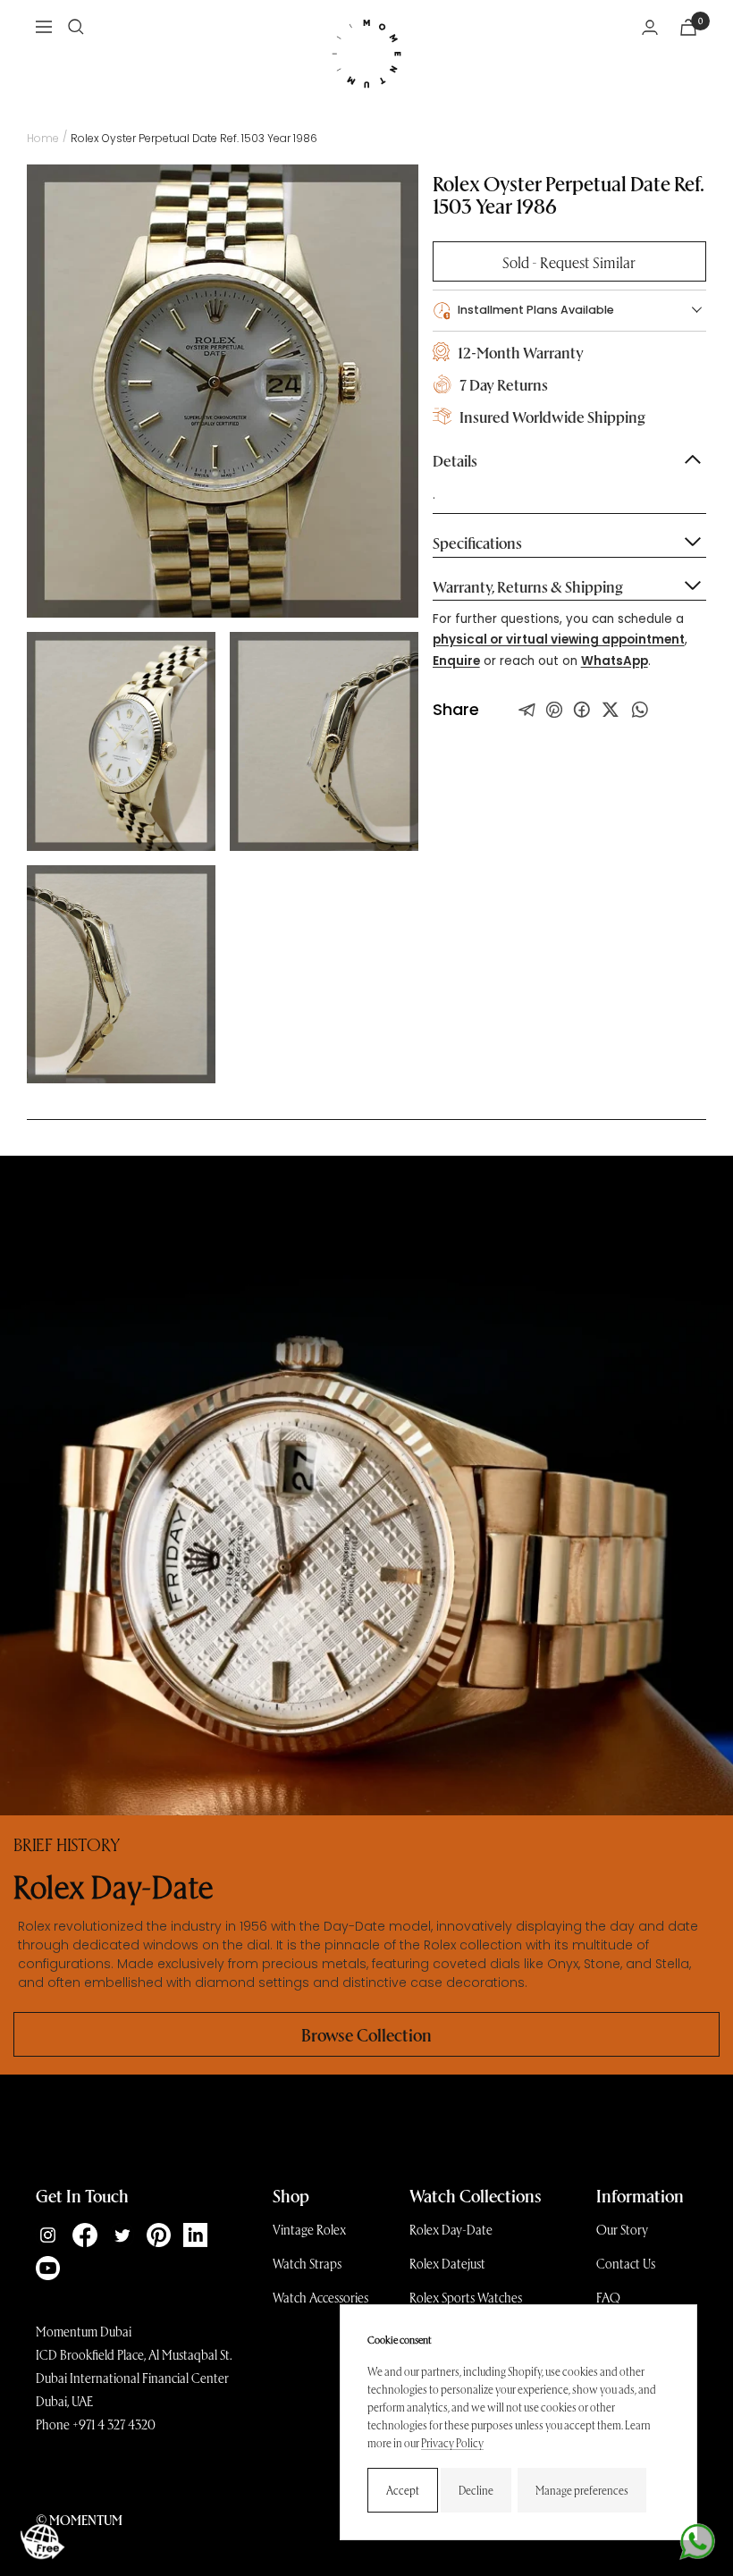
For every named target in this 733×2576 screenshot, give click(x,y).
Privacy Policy (452, 2442)
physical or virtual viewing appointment (559, 640)
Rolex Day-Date (451, 2229)
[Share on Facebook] (582, 710)
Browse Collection (366, 2034)
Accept (403, 2490)
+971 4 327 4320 (114, 2424)
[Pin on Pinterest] (554, 710)
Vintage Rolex (309, 2229)
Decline (476, 2490)
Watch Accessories (320, 2297)
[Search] (76, 27)
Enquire (456, 661)
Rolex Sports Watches (466, 2297)
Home (43, 138)
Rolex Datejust (447, 2263)
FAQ (608, 2297)
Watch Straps (307, 2263)
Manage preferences (582, 2490)
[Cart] (688, 27)
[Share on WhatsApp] (640, 710)
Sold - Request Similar (569, 261)
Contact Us (626, 2263)
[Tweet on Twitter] (527, 710)
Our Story (622, 2229)
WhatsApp (615, 661)
